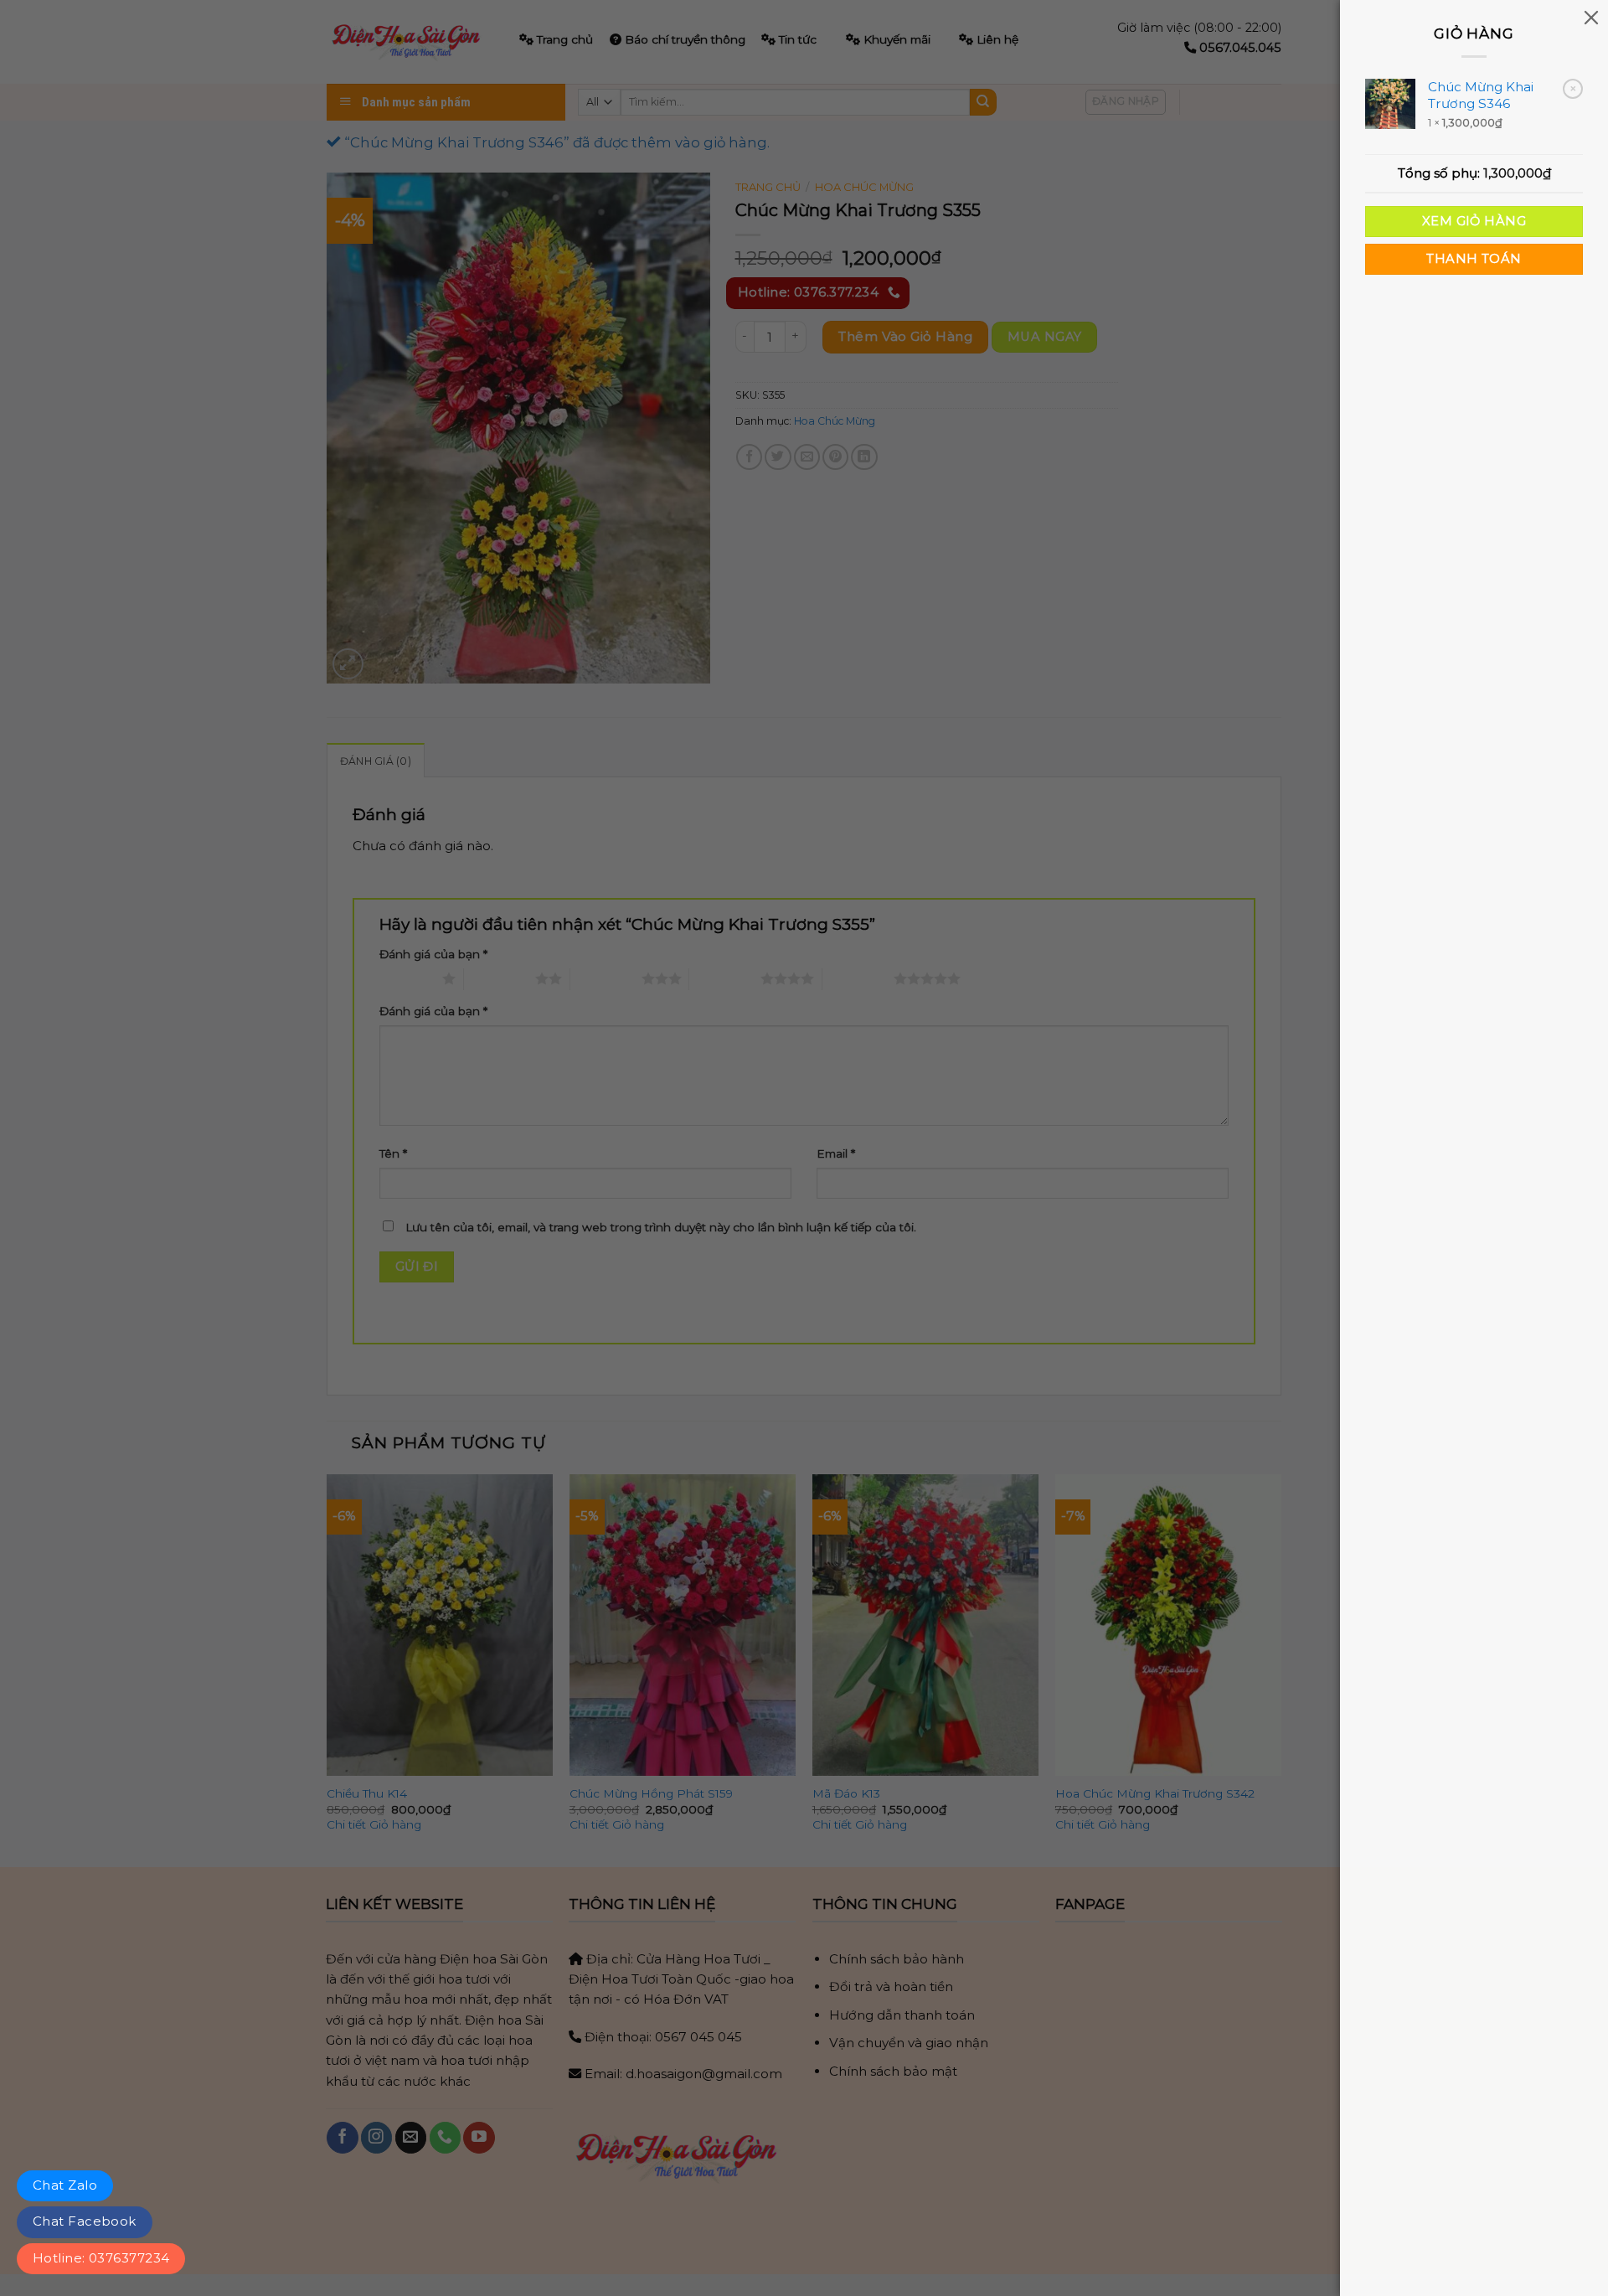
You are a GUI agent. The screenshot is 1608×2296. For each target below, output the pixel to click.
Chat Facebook (85, 2221)
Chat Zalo (65, 2185)
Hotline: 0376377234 (101, 2258)
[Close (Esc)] (1591, 17)
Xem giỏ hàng (1474, 221)
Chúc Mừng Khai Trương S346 (1481, 95)
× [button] (1573, 88)
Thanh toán (1474, 259)
